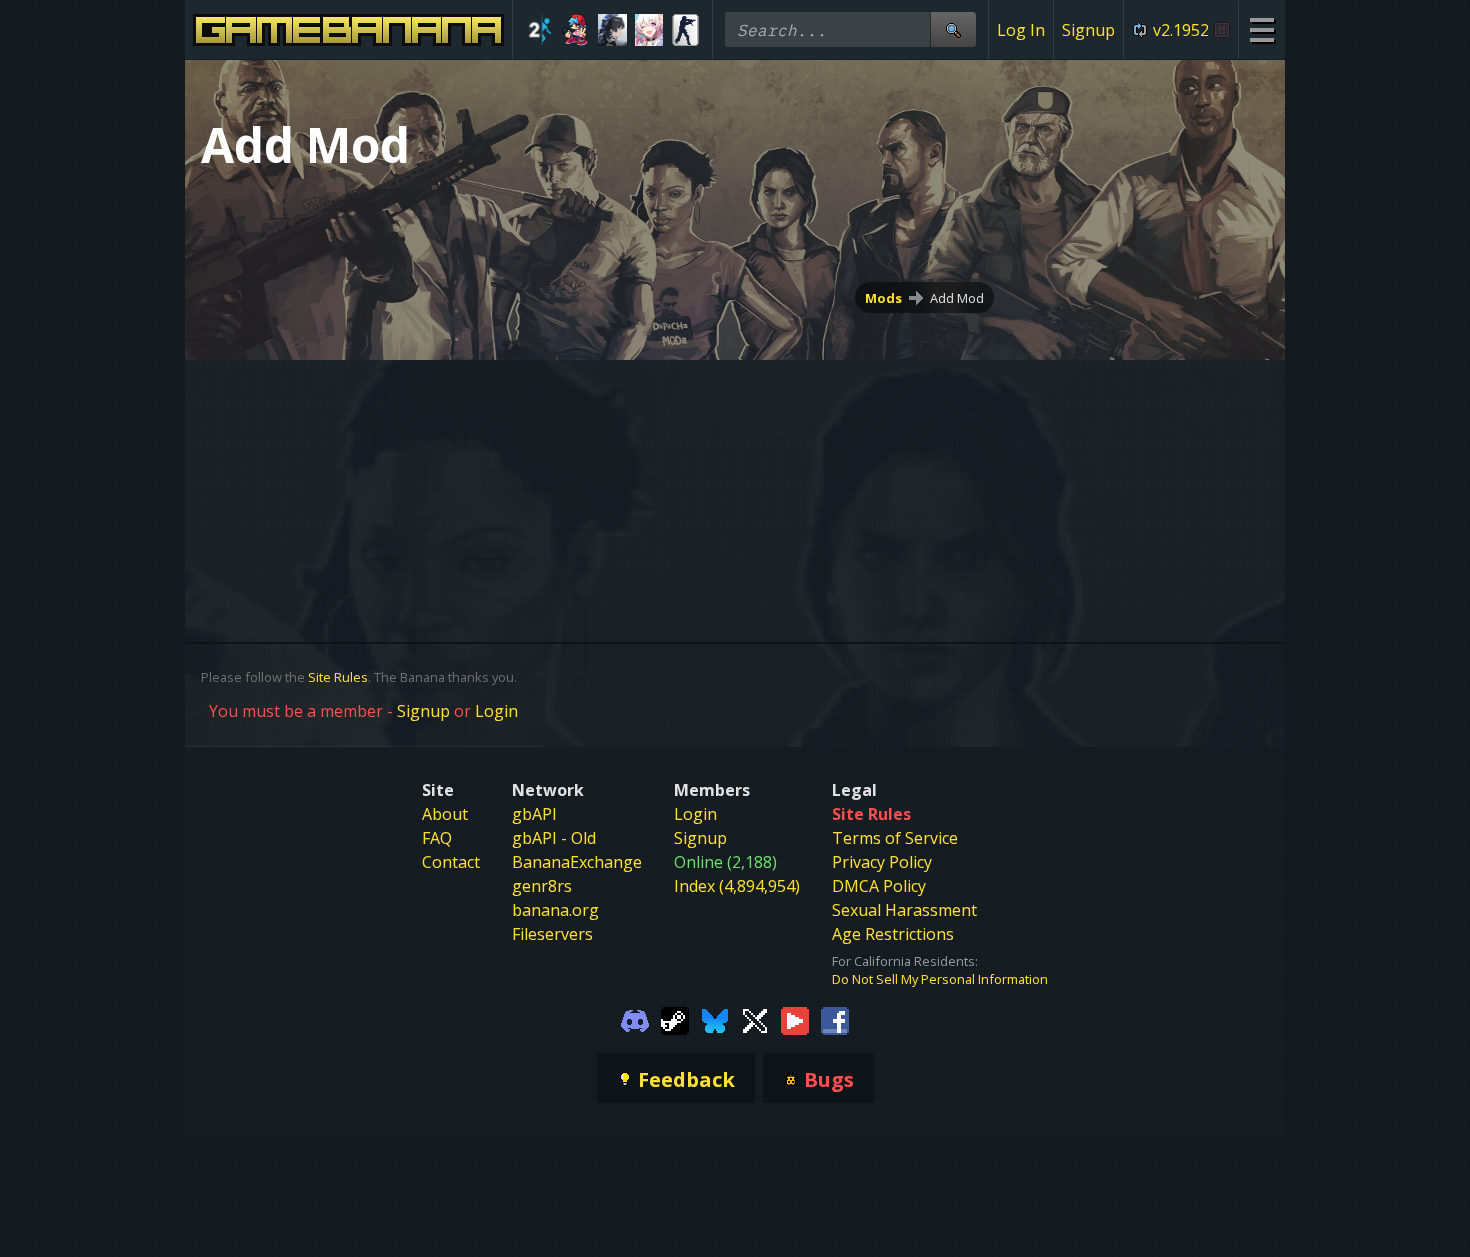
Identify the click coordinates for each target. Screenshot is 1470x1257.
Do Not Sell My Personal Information (940, 979)
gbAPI (534, 814)
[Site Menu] (1261, 29)
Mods (883, 298)
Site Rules (338, 677)
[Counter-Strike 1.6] (685, 30)
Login (496, 711)
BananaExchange (577, 862)
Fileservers (552, 934)
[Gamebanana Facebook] (835, 1020)
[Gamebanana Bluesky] (715, 1020)
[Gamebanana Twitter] (755, 1020)
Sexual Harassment (904, 910)
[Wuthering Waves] (612, 30)
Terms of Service (895, 838)
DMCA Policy (879, 886)
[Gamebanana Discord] (635, 1020)
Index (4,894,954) (737, 886)
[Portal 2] (539, 30)
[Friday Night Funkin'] (576, 30)
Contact (451, 862)
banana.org (555, 910)
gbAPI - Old (554, 838)
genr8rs (542, 886)
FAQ (437, 838)
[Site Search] (953, 29)
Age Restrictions (893, 934)
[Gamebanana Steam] (675, 1020)
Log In (1021, 30)
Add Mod (957, 298)
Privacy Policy (882, 862)
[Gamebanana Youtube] (795, 1020)
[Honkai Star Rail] (649, 30)
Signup (1088, 30)
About (445, 814)
